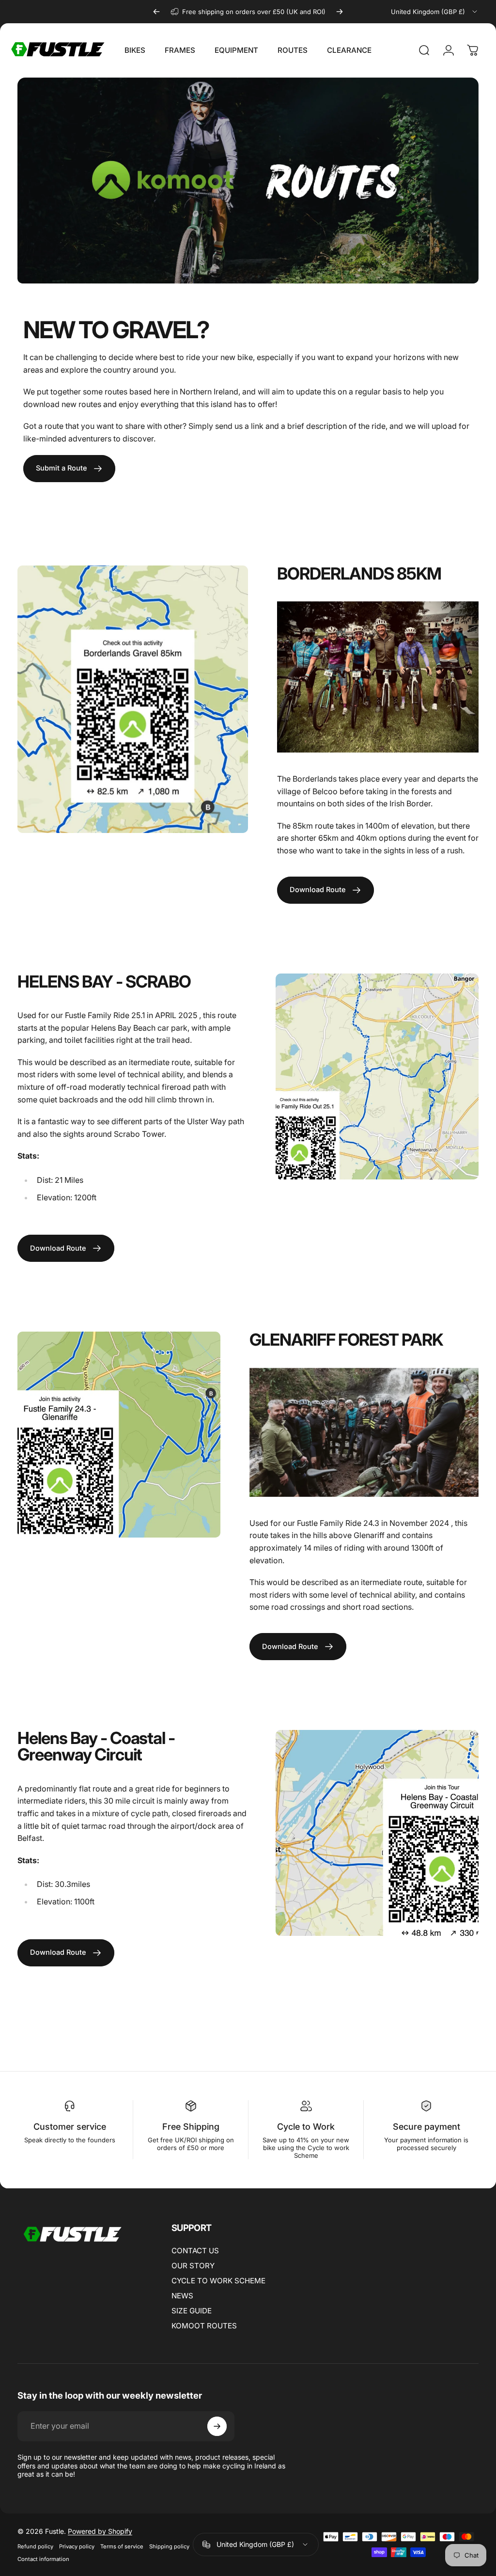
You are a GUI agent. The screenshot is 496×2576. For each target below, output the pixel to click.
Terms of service (122, 2546)
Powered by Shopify (100, 2531)
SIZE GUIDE (192, 2311)
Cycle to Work (306, 2127)
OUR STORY (193, 2266)
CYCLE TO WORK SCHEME (218, 2281)
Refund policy (35, 2546)
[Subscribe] (217, 2426)
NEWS (182, 2296)
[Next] (340, 12)
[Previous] (156, 12)
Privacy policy (77, 2546)
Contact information (43, 2559)
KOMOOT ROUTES (204, 2326)
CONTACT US (195, 2251)
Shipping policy (169, 2546)
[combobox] (435, 12)
